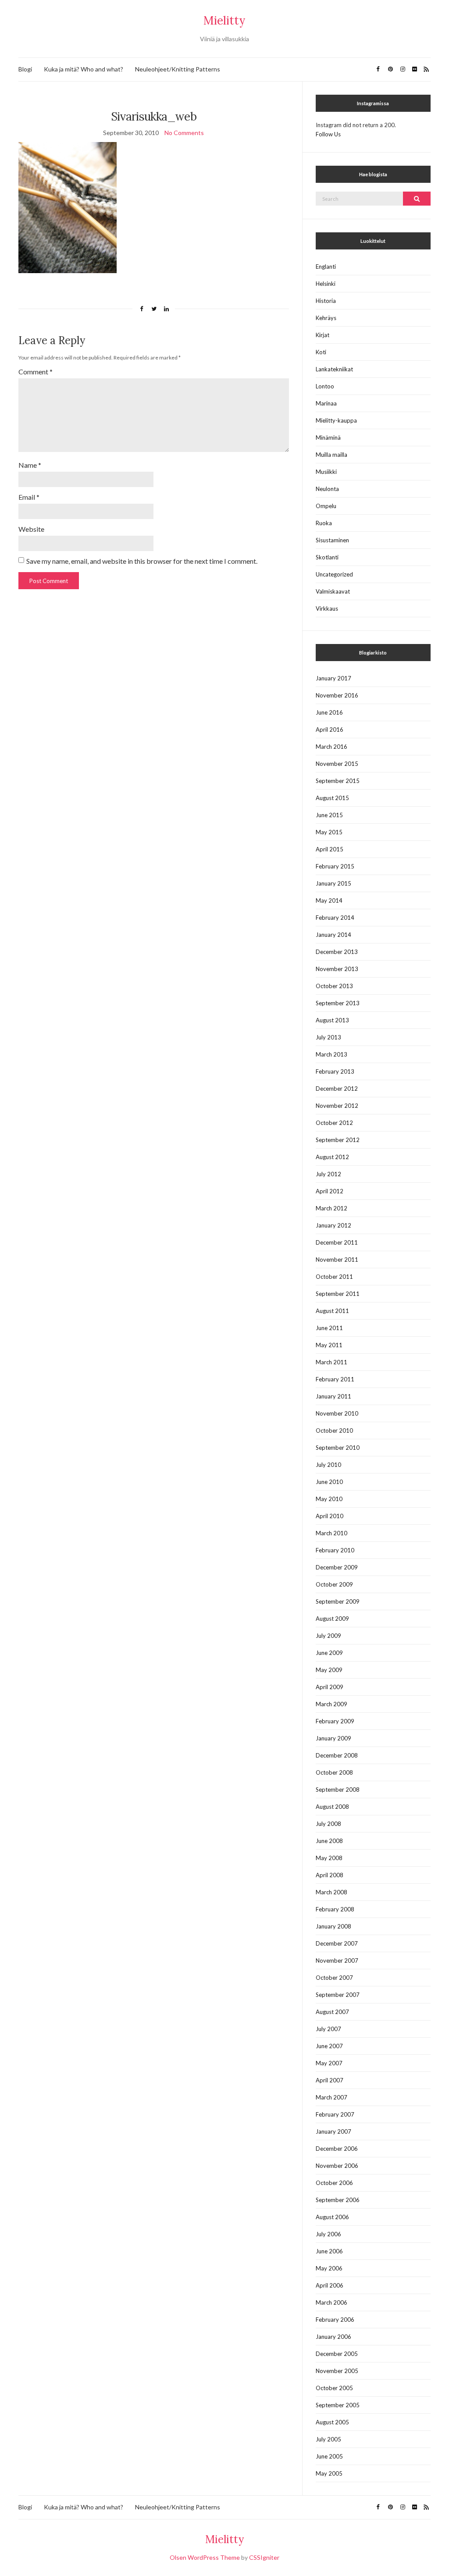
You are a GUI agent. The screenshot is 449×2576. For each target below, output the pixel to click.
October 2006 (334, 2183)
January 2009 (333, 1738)
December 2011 (337, 1242)
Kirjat (322, 335)
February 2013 (335, 1071)
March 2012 (331, 1208)
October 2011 (334, 1277)
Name (30, 465)
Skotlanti (327, 557)
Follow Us (328, 134)
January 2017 (333, 678)
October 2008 (334, 1772)
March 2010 (331, 1533)
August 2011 (332, 1311)
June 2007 (329, 2046)
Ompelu (326, 506)
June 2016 (329, 712)
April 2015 (330, 849)
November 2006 (337, 2166)
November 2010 (337, 1413)
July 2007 (328, 2029)
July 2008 (328, 1824)
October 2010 (334, 1430)
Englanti (326, 267)
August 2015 (332, 798)
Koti (321, 352)
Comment (36, 372)
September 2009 (338, 1601)
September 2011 (338, 1294)
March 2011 (331, 1362)
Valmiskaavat (333, 591)
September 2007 (338, 1995)
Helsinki (326, 284)
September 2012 (338, 1140)
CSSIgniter (264, 2557)
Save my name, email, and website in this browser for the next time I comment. (142, 561)
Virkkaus (327, 608)
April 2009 (330, 1687)
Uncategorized (334, 574)
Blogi (25, 69)
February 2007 (335, 2114)
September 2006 (338, 2200)
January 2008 (333, 1926)
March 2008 (331, 1892)
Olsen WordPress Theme (205, 2557)
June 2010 (329, 1482)
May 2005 (329, 2473)
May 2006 (329, 2268)
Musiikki (326, 472)
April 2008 (330, 1875)
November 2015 (337, 764)
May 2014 (329, 900)
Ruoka (324, 523)
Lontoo (325, 386)
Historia (326, 301)
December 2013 (337, 952)
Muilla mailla (331, 455)
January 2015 (333, 883)
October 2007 (334, 1978)
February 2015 (335, 866)
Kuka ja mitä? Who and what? (84, 69)
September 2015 (338, 781)
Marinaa (326, 403)
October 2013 (334, 986)
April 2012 (330, 1191)
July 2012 (328, 1174)
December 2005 (337, 2354)
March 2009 (331, 1704)
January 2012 (333, 1225)
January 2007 (333, 2131)
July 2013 (328, 1037)
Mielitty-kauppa (336, 420)
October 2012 (334, 1123)
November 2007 (337, 1960)
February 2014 (335, 918)
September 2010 (338, 1448)
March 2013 (331, 1054)
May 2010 (329, 1499)
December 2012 (337, 1089)
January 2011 (333, 1396)
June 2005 (329, 2456)
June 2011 (329, 1328)
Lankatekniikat (334, 369)
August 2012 (332, 1157)
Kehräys (326, 318)
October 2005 (334, 2388)
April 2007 (330, 2080)
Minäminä (328, 438)
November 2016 (337, 695)
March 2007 (331, 2097)
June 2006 (329, 2251)
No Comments (184, 133)
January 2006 (333, 2337)
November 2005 (337, 2371)
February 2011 (335, 1379)
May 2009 (329, 1670)
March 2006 (331, 2302)
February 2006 (335, 2320)
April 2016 (330, 729)
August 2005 (332, 2422)
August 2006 (332, 2217)
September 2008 (338, 1790)
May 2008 (329, 1858)
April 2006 (330, 2285)
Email (29, 497)
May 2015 (329, 832)
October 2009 (334, 1584)
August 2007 (332, 2012)
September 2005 (338, 2405)
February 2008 (335, 1909)
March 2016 (331, 747)
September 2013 (338, 1003)
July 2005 (328, 2439)
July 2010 (328, 1465)
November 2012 (337, 1106)
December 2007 (337, 1943)
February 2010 (335, 1550)
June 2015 (329, 815)
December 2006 (337, 2149)
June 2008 (329, 1841)
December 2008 (337, 1755)
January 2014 (333, 935)
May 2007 (329, 2063)
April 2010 (330, 1516)
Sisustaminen (332, 540)
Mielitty (224, 20)
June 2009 (329, 1653)
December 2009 (337, 1567)
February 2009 (335, 1721)
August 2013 (332, 1020)
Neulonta (327, 489)
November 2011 (337, 1260)
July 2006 (328, 2234)
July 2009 (328, 1636)
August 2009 (332, 1619)
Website (31, 529)
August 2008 (332, 1807)
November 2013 (337, 969)
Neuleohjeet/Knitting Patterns (178, 69)
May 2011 (329, 1345)
